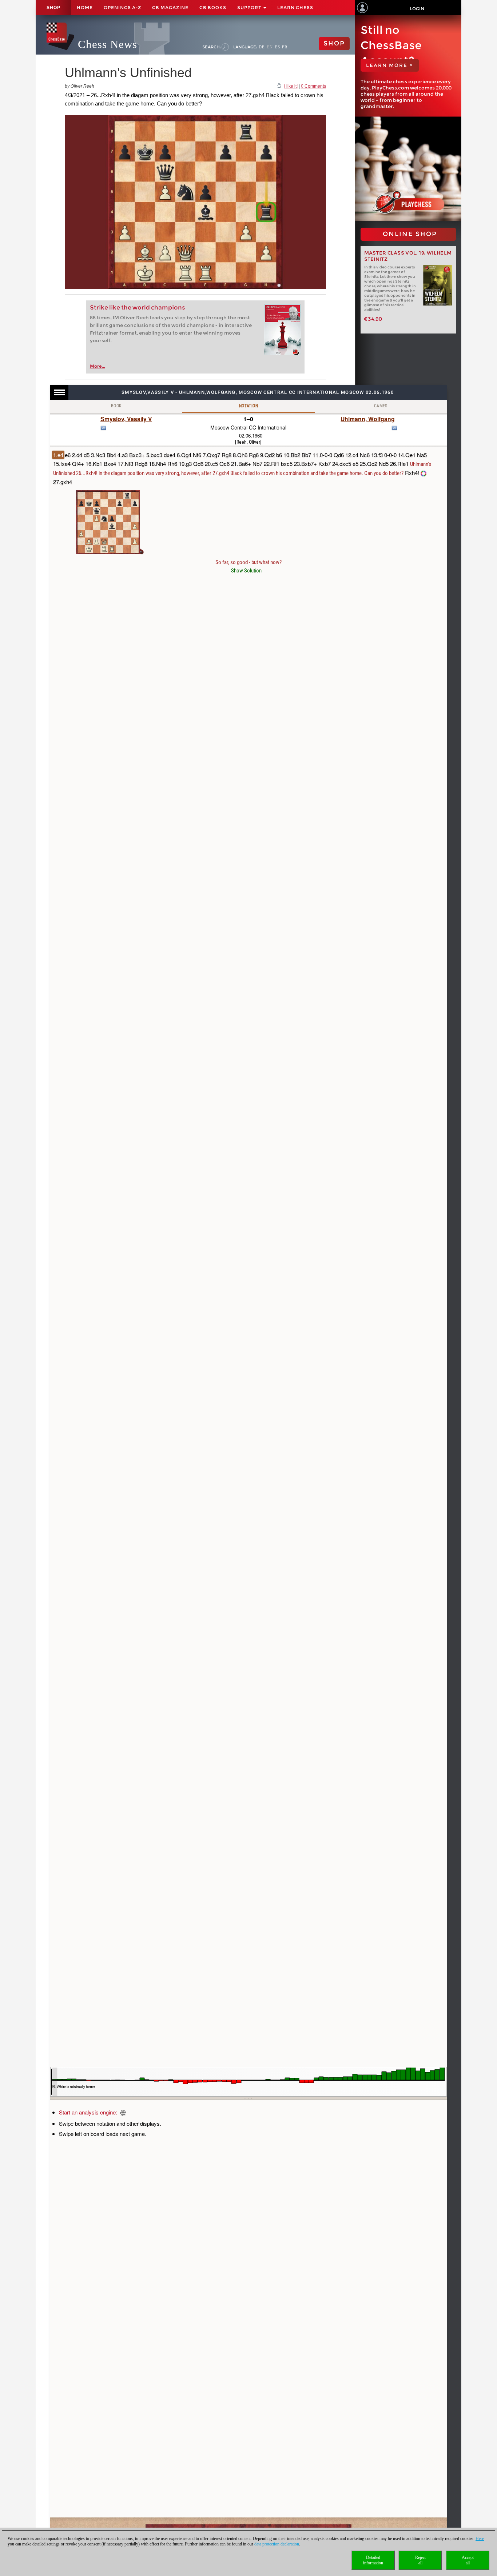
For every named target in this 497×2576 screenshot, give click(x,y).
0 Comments (313, 86)
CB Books (213, 7)
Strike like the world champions (137, 307)
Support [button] (250, 7)
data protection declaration (277, 2544)
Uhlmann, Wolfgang (368, 419)
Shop (53, 8)
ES (277, 47)
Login (417, 9)
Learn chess (295, 7)
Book (116, 406)
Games (381, 406)
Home (85, 7)
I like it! (291, 86)
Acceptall (468, 2560)
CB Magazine (170, 7)
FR (285, 47)
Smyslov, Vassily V (126, 419)
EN (270, 47)
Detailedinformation (373, 2560)
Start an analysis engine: (88, 2112)
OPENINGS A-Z (122, 7)
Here (480, 2539)
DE (262, 47)
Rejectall (420, 2560)
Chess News (108, 44)
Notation (249, 406)
